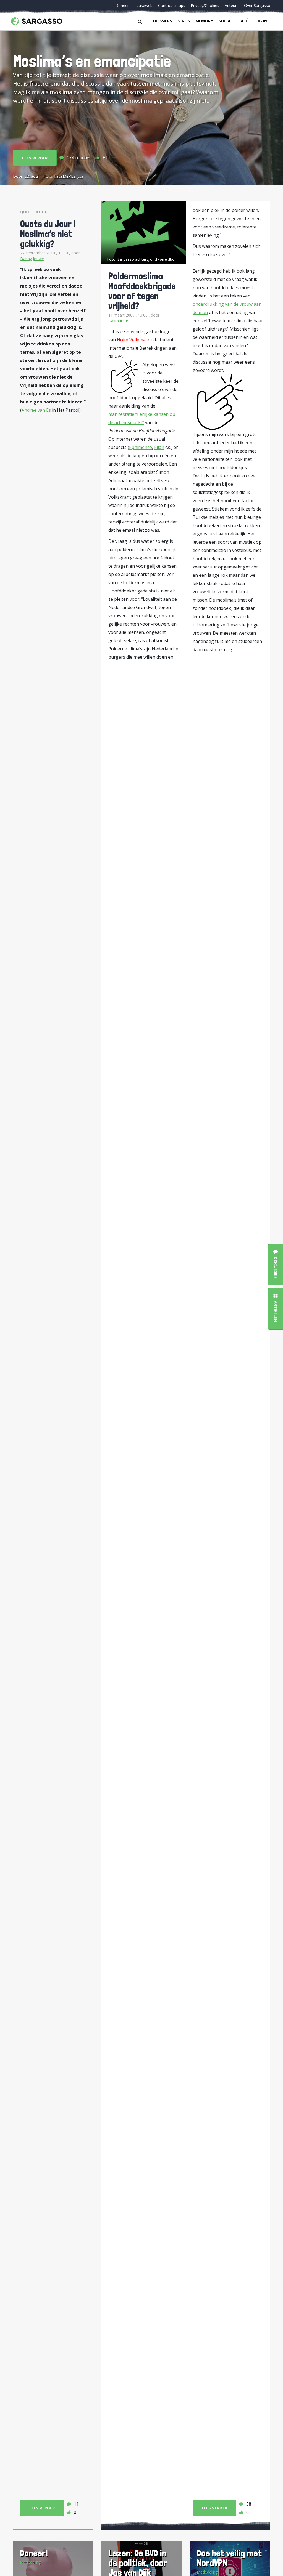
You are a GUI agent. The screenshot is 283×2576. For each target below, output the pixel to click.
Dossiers (163, 21)
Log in (260, 21)
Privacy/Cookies (205, 5)
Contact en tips (172, 5)
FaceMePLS (65, 176)
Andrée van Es (36, 410)
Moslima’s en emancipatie (92, 61)
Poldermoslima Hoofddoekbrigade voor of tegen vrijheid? (142, 291)
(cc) (80, 176)
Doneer (122, 5)
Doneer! (34, 2553)
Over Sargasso (257, 5)
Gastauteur (118, 321)
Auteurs (232, 5)
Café (243, 21)
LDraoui (32, 176)
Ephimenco (141, 447)
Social (226, 21)
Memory (204, 21)
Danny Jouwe (32, 259)
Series (184, 21)
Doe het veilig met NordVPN (229, 2558)
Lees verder (35, 158)
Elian (159, 447)
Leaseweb (143, 5)
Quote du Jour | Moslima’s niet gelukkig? (48, 234)
